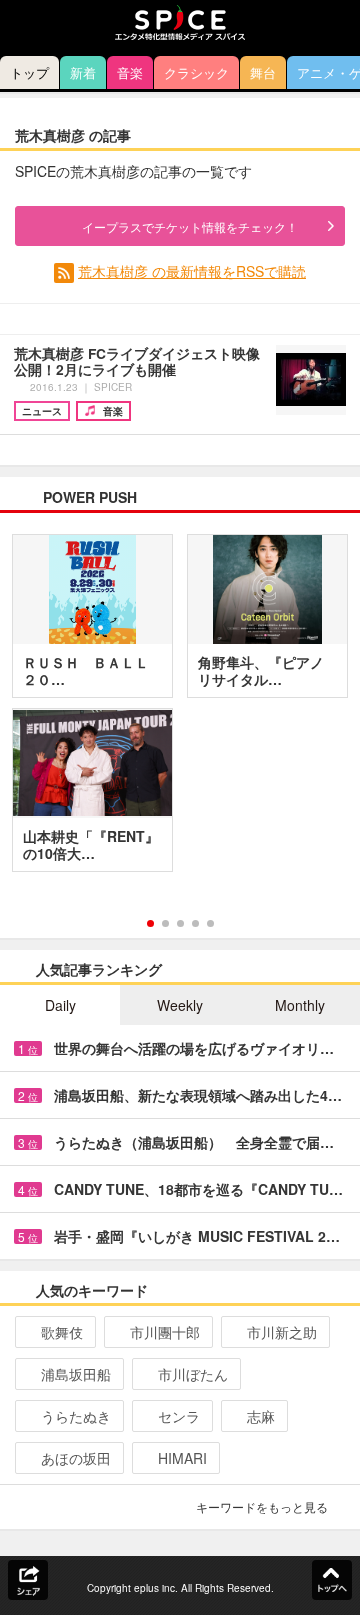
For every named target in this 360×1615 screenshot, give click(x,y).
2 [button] (165, 923)
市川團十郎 (165, 1332)
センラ (179, 1416)
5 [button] (210, 923)
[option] (180, 710)
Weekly (180, 1005)
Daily (60, 1005)
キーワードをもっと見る (262, 1506)
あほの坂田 (76, 1458)
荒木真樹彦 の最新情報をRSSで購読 (192, 271)
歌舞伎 (62, 1332)
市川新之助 (282, 1332)
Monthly (300, 1005)
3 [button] (180, 923)
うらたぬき (76, 1416)
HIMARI (182, 1458)
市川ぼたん (193, 1374)
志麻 (261, 1416)
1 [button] (150, 923)
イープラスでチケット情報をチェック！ (190, 226)
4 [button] (195, 923)
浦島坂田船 (76, 1374)
